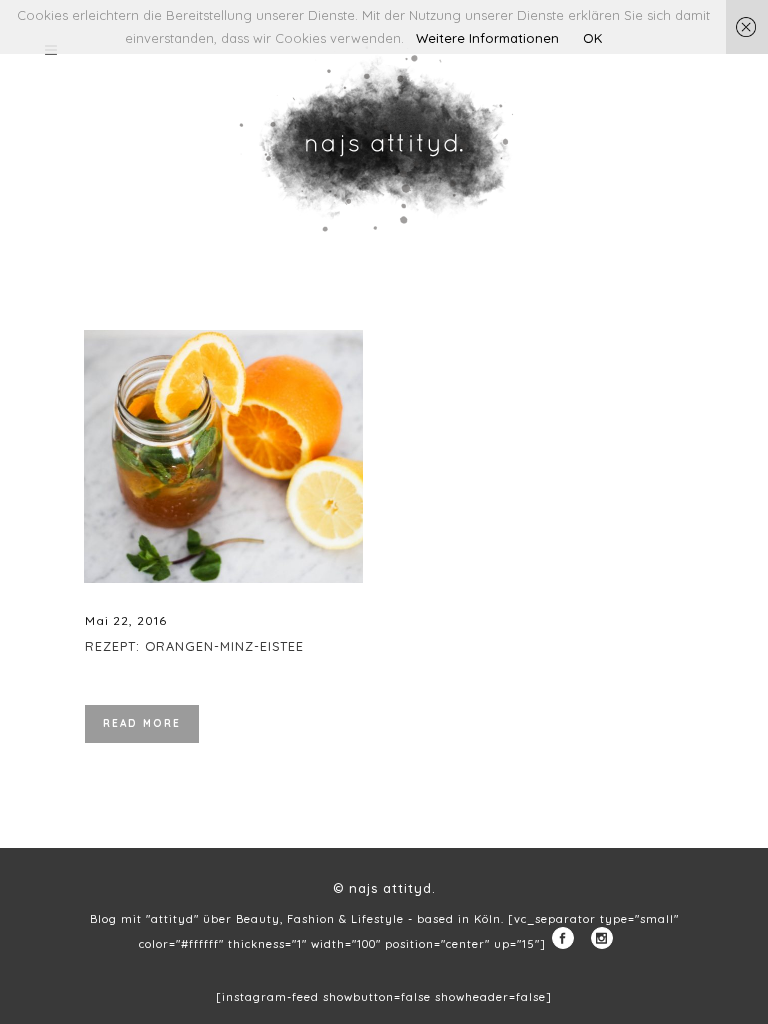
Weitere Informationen (487, 38)
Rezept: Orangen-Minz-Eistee (194, 646)
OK (592, 38)
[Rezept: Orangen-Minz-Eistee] (223, 456)
